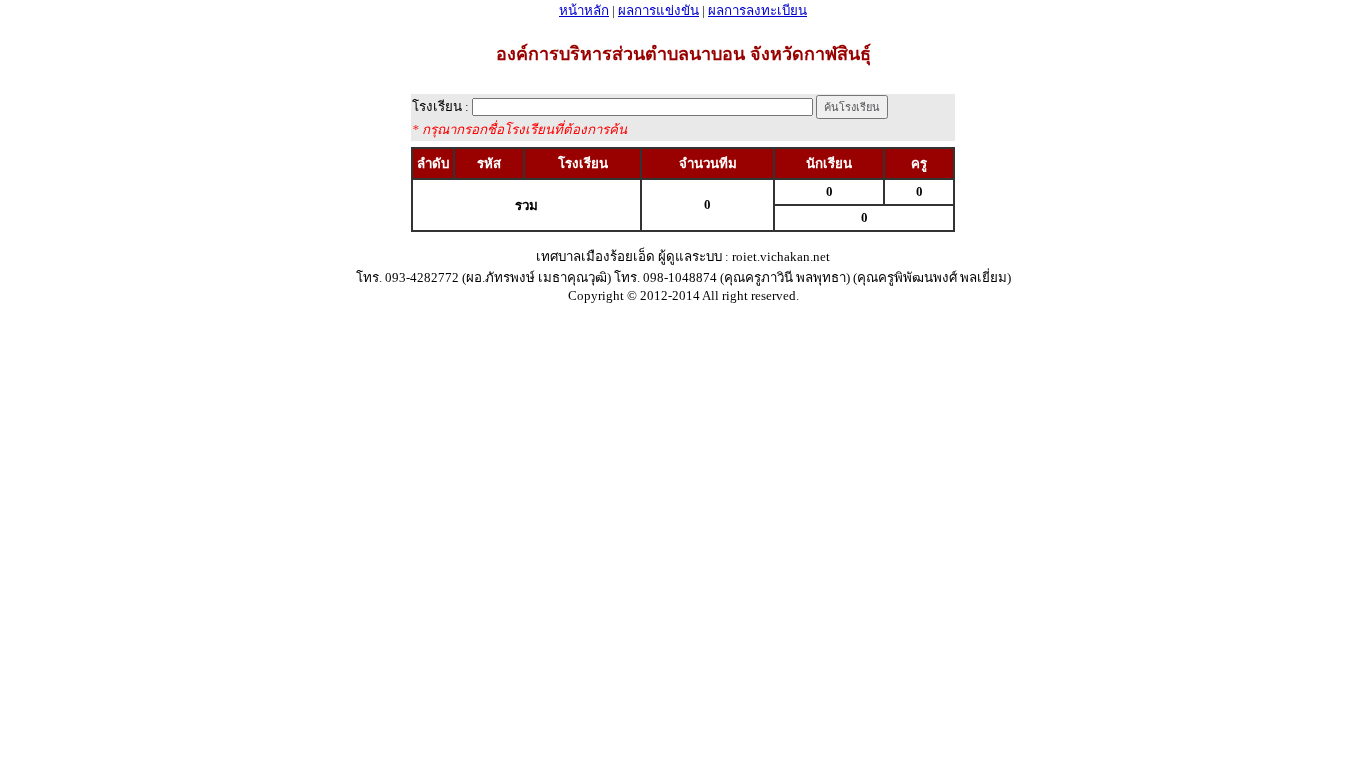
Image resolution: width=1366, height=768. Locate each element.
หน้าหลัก (584, 10)
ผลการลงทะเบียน (757, 10)
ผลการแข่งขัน (658, 10)
